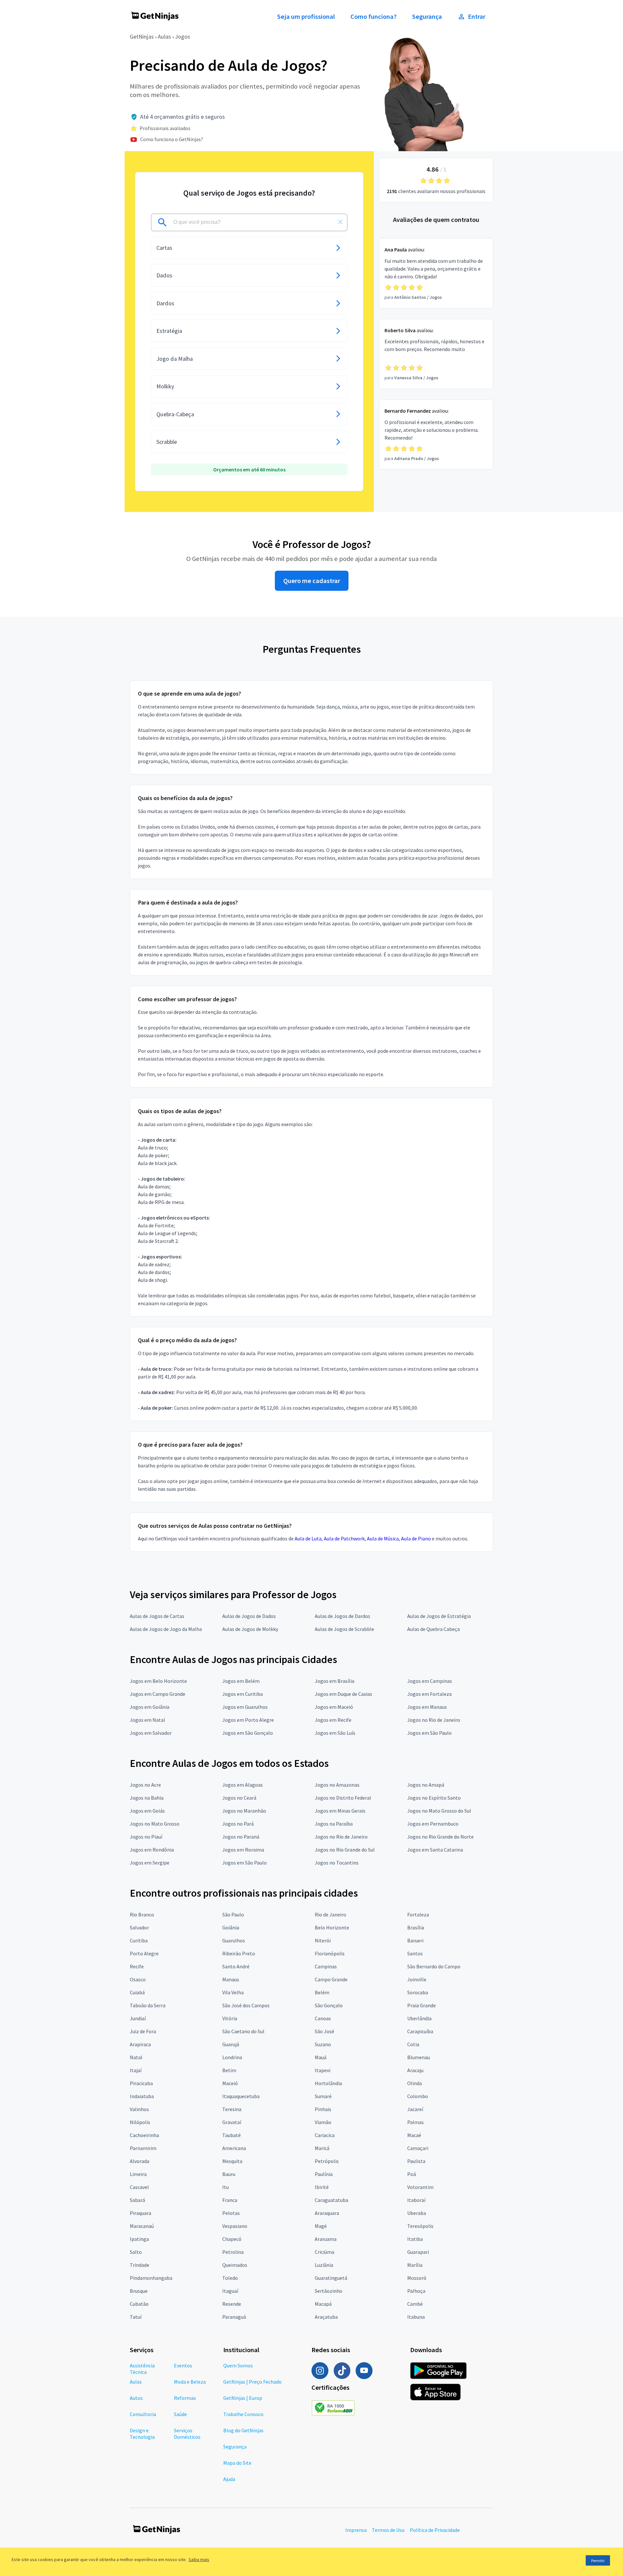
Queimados (235, 2265)
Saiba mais (199, 2559)
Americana (234, 2148)
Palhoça (416, 2291)
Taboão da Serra (148, 2005)
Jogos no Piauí (146, 1837)
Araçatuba (326, 2317)
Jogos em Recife (333, 1720)
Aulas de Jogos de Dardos (342, 1616)
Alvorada (140, 2161)
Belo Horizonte (332, 1927)
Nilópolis (140, 2122)
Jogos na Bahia (147, 1798)
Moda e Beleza (190, 2382)
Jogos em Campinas (430, 1681)
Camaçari (418, 2148)
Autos (136, 2398)
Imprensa (356, 2530)
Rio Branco (142, 1914)
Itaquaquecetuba (241, 2096)
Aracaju (415, 2070)
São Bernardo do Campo (434, 1966)
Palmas (415, 2122)
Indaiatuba (142, 2096)
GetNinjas (142, 36)
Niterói (323, 1940)
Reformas (185, 2398)
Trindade (140, 2265)
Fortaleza (418, 1914)
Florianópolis (330, 1953)
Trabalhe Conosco (243, 2414)
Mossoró (417, 2278)
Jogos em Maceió (334, 1707)
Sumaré (323, 2096)
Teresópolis (420, 2226)
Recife (137, 1966)
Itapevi (323, 2070)
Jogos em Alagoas (243, 1785)
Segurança (427, 17)
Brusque (139, 2291)
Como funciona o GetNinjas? (172, 139)
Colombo (418, 2096)
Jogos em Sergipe (150, 1863)
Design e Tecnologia (142, 2434)
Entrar (477, 17)
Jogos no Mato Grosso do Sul (439, 1811)
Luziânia (324, 2265)
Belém (322, 1992)
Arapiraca (140, 2044)
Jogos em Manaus (427, 1707)
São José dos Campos (246, 2005)
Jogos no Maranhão (244, 1811)
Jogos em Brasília (335, 1681)
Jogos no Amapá (426, 1785)
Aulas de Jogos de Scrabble (344, 1629)
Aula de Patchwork (344, 1538)
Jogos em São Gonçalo (248, 1733)
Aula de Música (383, 1538)
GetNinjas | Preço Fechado (252, 2382)
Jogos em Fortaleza (429, 1694)
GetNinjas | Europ (243, 2398)
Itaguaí (230, 2291)
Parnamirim (143, 2148)
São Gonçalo (329, 2005)
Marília (415, 2265)
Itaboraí (416, 2200)
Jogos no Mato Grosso (155, 1824)
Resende (232, 2304)
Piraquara (140, 2213)
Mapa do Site (237, 2463)
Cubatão (139, 2304)
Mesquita (232, 2161)
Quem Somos (238, 2365)
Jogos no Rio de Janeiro (434, 1720)
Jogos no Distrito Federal (343, 1798)
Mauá (321, 2057)
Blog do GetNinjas (243, 2430)
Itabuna (416, 2317)
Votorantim (420, 2187)
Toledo (230, 2278)
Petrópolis (327, 2161)
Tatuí (136, 2317)
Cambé (415, 2304)
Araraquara (327, 2213)
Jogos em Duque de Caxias (343, 1694)
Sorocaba (418, 1992)
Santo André (236, 1966)
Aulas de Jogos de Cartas (157, 1616)
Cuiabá (137, 1992)
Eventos (183, 2365)
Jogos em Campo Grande (158, 1694)
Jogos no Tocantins (337, 1863)
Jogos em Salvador (151, 1733)
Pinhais (323, 2109)
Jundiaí (138, 2018)
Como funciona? (373, 17)
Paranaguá (234, 2317)
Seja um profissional (306, 17)
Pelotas (231, 2213)
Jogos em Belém (241, 1681)
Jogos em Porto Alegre (248, 1720)
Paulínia (324, 2174)
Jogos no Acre (145, 1785)
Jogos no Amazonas (337, 1785)
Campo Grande (331, 1979)
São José (324, 2031)
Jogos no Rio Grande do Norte (440, 1837)
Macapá (323, 2304)
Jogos (183, 36)
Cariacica (325, 2135)
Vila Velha (233, 1992)
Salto (136, 2252)
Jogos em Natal (147, 1720)
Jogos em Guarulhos (245, 1707)
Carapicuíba (420, 2031)
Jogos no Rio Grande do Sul (345, 1850)
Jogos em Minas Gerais (340, 1811)
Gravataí (232, 2122)
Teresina (232, 2109)
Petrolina (233, 2252)
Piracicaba (141, 2083)
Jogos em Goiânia (150, 1707)
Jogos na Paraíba (334, 1824)
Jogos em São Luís (335, 1733)
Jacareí (415, 2109)
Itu (226, 2187)
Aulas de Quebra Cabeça (434, 1629)
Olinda (415, 2083)
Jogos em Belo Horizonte (158, 1681)
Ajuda (229, 2479)
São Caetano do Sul (243, 2031)
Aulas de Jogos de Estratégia (439, 1616)
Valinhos (139, 2109)
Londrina (232, 2057)
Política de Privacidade (435, 2530)
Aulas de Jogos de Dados (249, 1616)
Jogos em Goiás (147, 1811)
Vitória (230, 2018)
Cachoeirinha (144, 2135)
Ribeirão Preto (239, 1953)
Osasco (138, 1979)
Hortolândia (328, 2083)
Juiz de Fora (143, 2031)
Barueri (415, 1940)
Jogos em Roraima (243, 1850)
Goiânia (231, 1927)
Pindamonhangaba (151, 2278)
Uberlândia (419, 2018)
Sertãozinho (329, 2291)
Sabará (137, 2200)
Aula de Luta (308, 1538)
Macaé (414, 2135)
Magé (321, 2226)
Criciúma (324, 2252)
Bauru (229, 2174)
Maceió (230, 2083)
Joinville (417, 1979)
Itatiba (415, 2239)
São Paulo (233, 1914)
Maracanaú (142, 2226)
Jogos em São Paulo (429, 1733)
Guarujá (231, 2044)
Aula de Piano (416, 1538)
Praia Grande (421, 2005)
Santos (415, 1953)
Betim (229, 2070)
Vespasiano (235, 2226)
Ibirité (322, 2187)
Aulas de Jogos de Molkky (250, 1629)
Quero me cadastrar (312, 581)
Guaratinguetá (331, 2278)
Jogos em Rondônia (152, 1850)
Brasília (416, 1927)
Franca (230, 2200)
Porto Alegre (144, 1953)
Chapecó (232, 2239)
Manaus (231, 1979)
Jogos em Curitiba (243, 1694)
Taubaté (232, 2135)
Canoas (323, 2018)
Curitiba (139, 1940)
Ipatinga (139, 2239)
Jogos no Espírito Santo (434, 1798)
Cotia (413, 2044)
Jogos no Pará (238, 1824)
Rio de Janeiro (330, 1914)
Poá (412, 2174)
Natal (136, 2057)
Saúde (180, 2414)
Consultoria (143, 2414)
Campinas (326, 1966)
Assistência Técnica (142, 2369)
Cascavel (139, 2187)
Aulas (164, 36)
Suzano (323, 2044)
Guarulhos (234, 1940)
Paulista (416, 2161)
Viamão (323, 2122)
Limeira (138, 2174)
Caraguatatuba (331, 2200)
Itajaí (136, 2070)
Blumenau (419, 2057)
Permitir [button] (598, 2561)
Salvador (139, 1927)
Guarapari (418, 2252)
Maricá (322, 2148)
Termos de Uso (388, 2530)
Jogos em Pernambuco (433, 1824)
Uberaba (417, 2213)
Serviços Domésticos (187, 2434)
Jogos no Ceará (239, 1798)
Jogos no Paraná (241, 1837)
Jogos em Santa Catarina (435, 1850)
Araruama (326, 2239)
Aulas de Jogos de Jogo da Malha (166, 1629)
